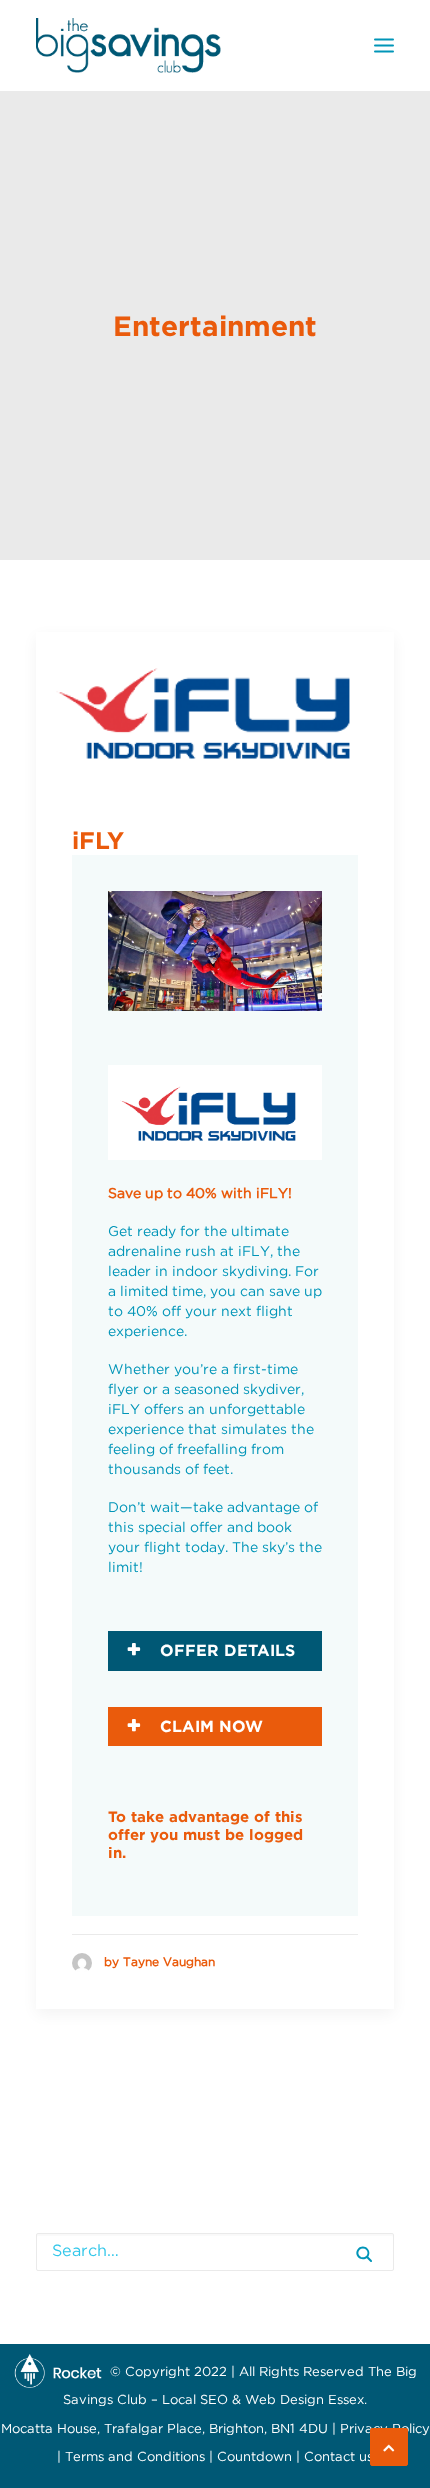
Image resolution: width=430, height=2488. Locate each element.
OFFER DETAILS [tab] (225, 1650)
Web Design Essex (304, 2400)
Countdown (254, 2457)
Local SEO (195, 2400)
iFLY (98, 840)
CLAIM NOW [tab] (209, 1726)
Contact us (338, 2457)
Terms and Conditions (135, 2457)
